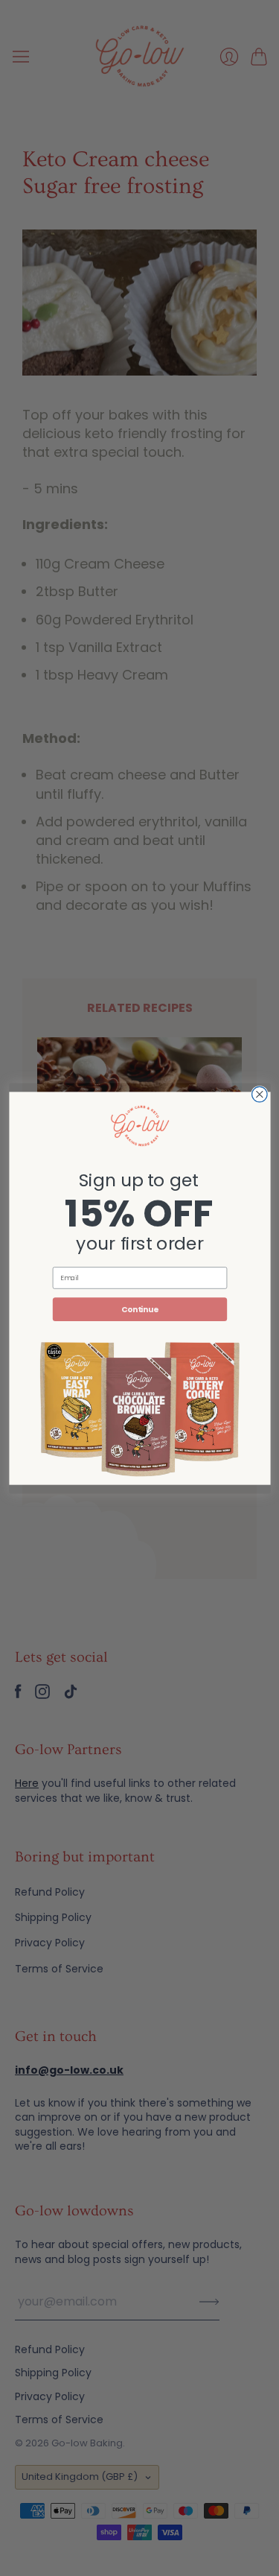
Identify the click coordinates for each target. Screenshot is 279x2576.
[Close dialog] (259, 1094)
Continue (139, 1309)
